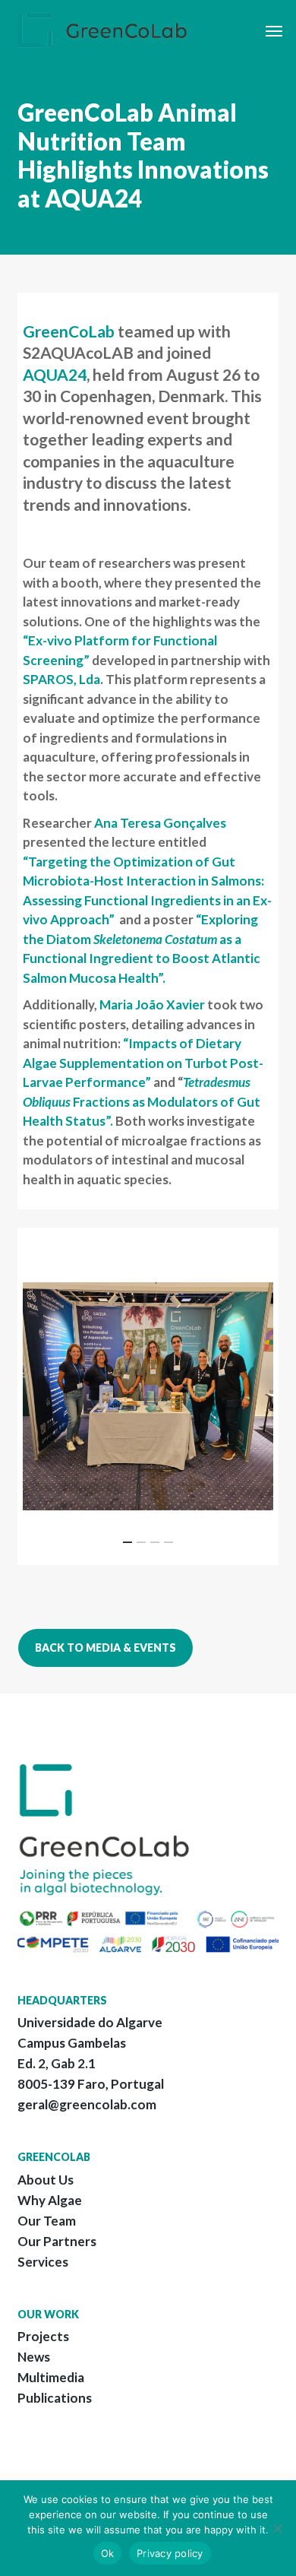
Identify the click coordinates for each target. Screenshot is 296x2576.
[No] (277, 2528)
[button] (274, 30)
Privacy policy (170, 2553)
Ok (108, 2553)
